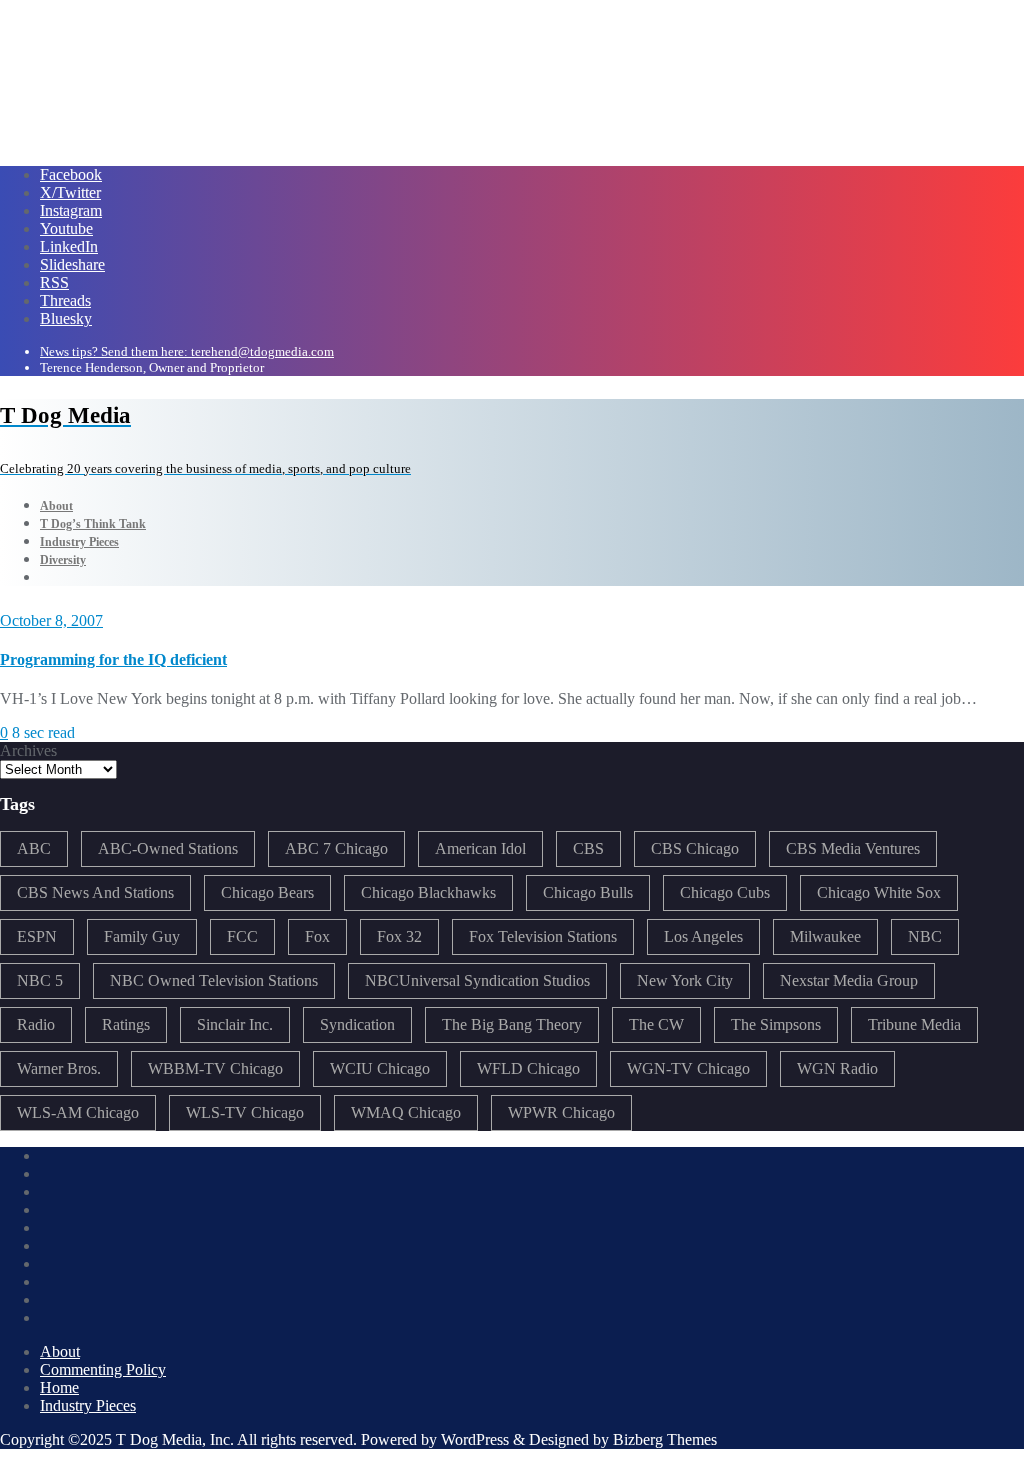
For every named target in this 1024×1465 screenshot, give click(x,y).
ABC (34, 848)
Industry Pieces (88, 1405)
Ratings (126, 1024)
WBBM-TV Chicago (215, 1068)
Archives (28, 750)
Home (59, 1387)
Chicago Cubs (725, 892)
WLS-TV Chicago (245, 1112)
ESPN (37, 936)
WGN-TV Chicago (688, 1068)
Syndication (357, 1024)
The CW (656, 1024)
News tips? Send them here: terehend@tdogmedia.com (187, 351)
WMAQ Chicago (406, 1112)
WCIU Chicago (380, 1068)
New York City (685, 980)
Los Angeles (703, 936)
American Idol (480, 848)
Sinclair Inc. (235, 1024)
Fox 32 (399, 936)
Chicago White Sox (879, 892)
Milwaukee (825, 936)
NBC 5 (40, 980)
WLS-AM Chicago (78, 1112)
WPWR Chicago (561, 1112)
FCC (242, 936)
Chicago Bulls (588, 892)
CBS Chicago (695, 848)
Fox (317, 936)
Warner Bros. (59, 1068)
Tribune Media (914, 1024)
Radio (36, 1024)
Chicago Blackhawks (428, 892)
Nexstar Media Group (849, 980)
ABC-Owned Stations (168, 848)
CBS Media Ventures (853, 848)
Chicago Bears (267, 892)
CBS (588, 848)
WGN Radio (837, 1068)
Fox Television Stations (543, 936)
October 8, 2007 (51, 620)
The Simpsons (776, 1024)
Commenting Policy (103, 1369)
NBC (925, 936)
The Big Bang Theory (512, 1024)
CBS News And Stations (95, 892)
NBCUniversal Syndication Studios (477, 980)
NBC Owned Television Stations (214, 980)
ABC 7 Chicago (336, 848)
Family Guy (142, 936)
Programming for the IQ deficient (113, 659)
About (60, 1351)
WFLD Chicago (528, 1068)
